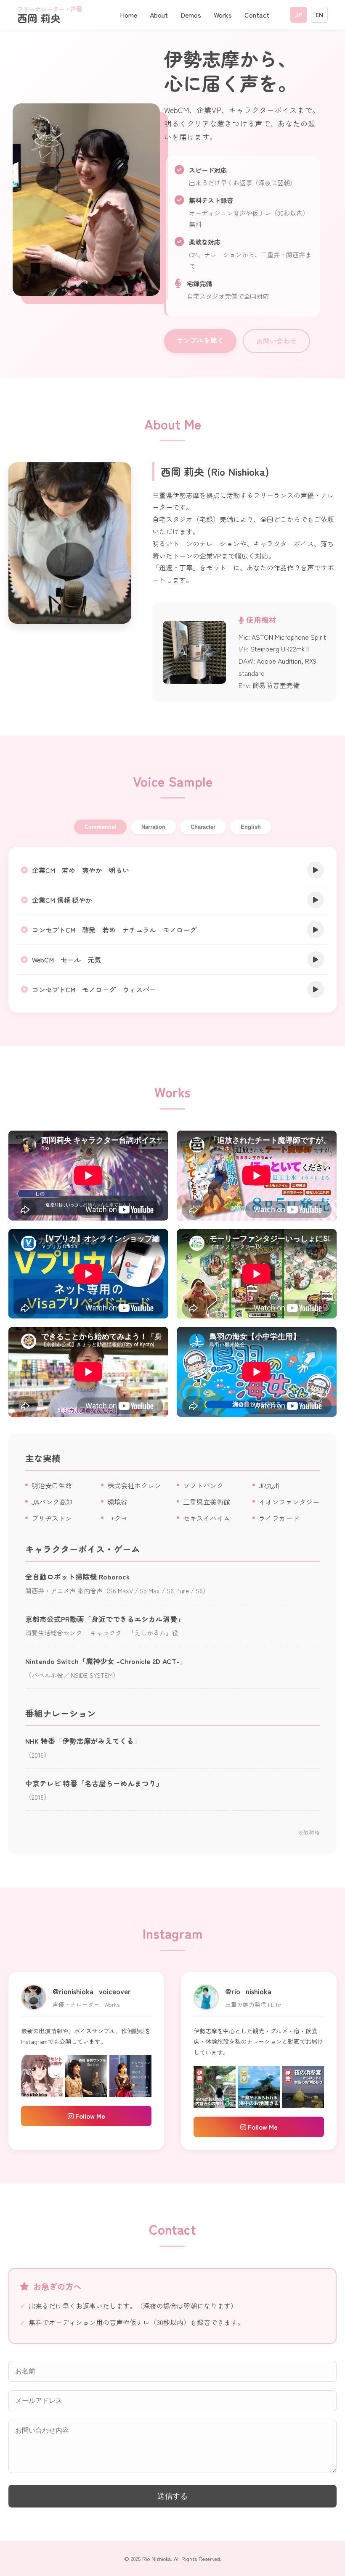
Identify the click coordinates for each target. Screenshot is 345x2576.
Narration (153, 827)
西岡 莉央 (50, 15)
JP (299, 15)
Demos (191, 15)
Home (129, 15)
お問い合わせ (276, 341)
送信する (172, 2496)
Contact (257, 15)
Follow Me (89, 2116)
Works (223, 15)
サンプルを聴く (200, 340)
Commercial (100, 827)
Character (203, 827)
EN (319, 15)
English (251, 827)
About (159, 15)
